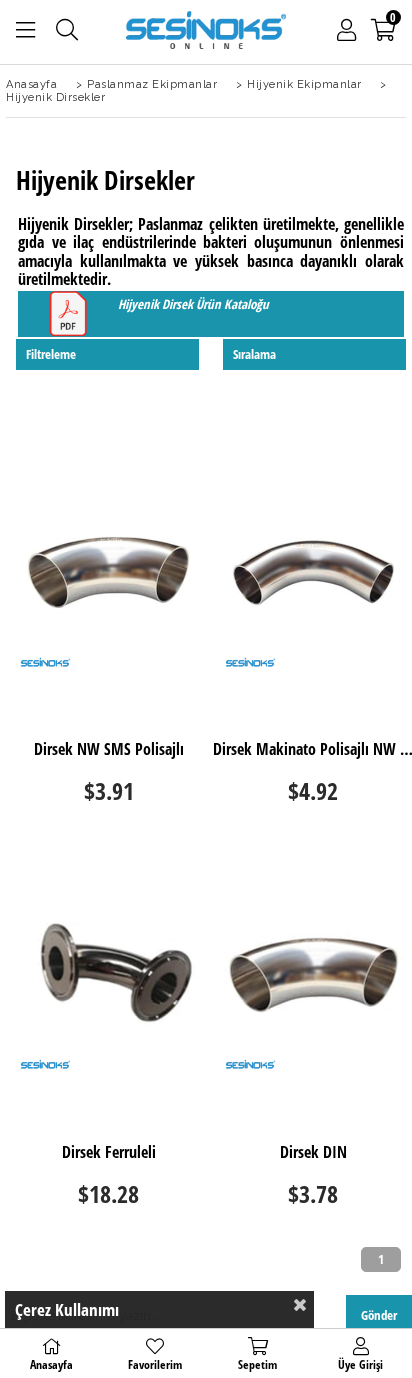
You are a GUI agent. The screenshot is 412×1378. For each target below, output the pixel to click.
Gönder (379, 1315)
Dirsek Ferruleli (109, 1153)
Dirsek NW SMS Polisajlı (109, 750)
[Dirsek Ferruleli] (108, 974)
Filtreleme (51, 354)
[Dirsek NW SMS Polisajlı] (108, 572)
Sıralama (254, 354)
